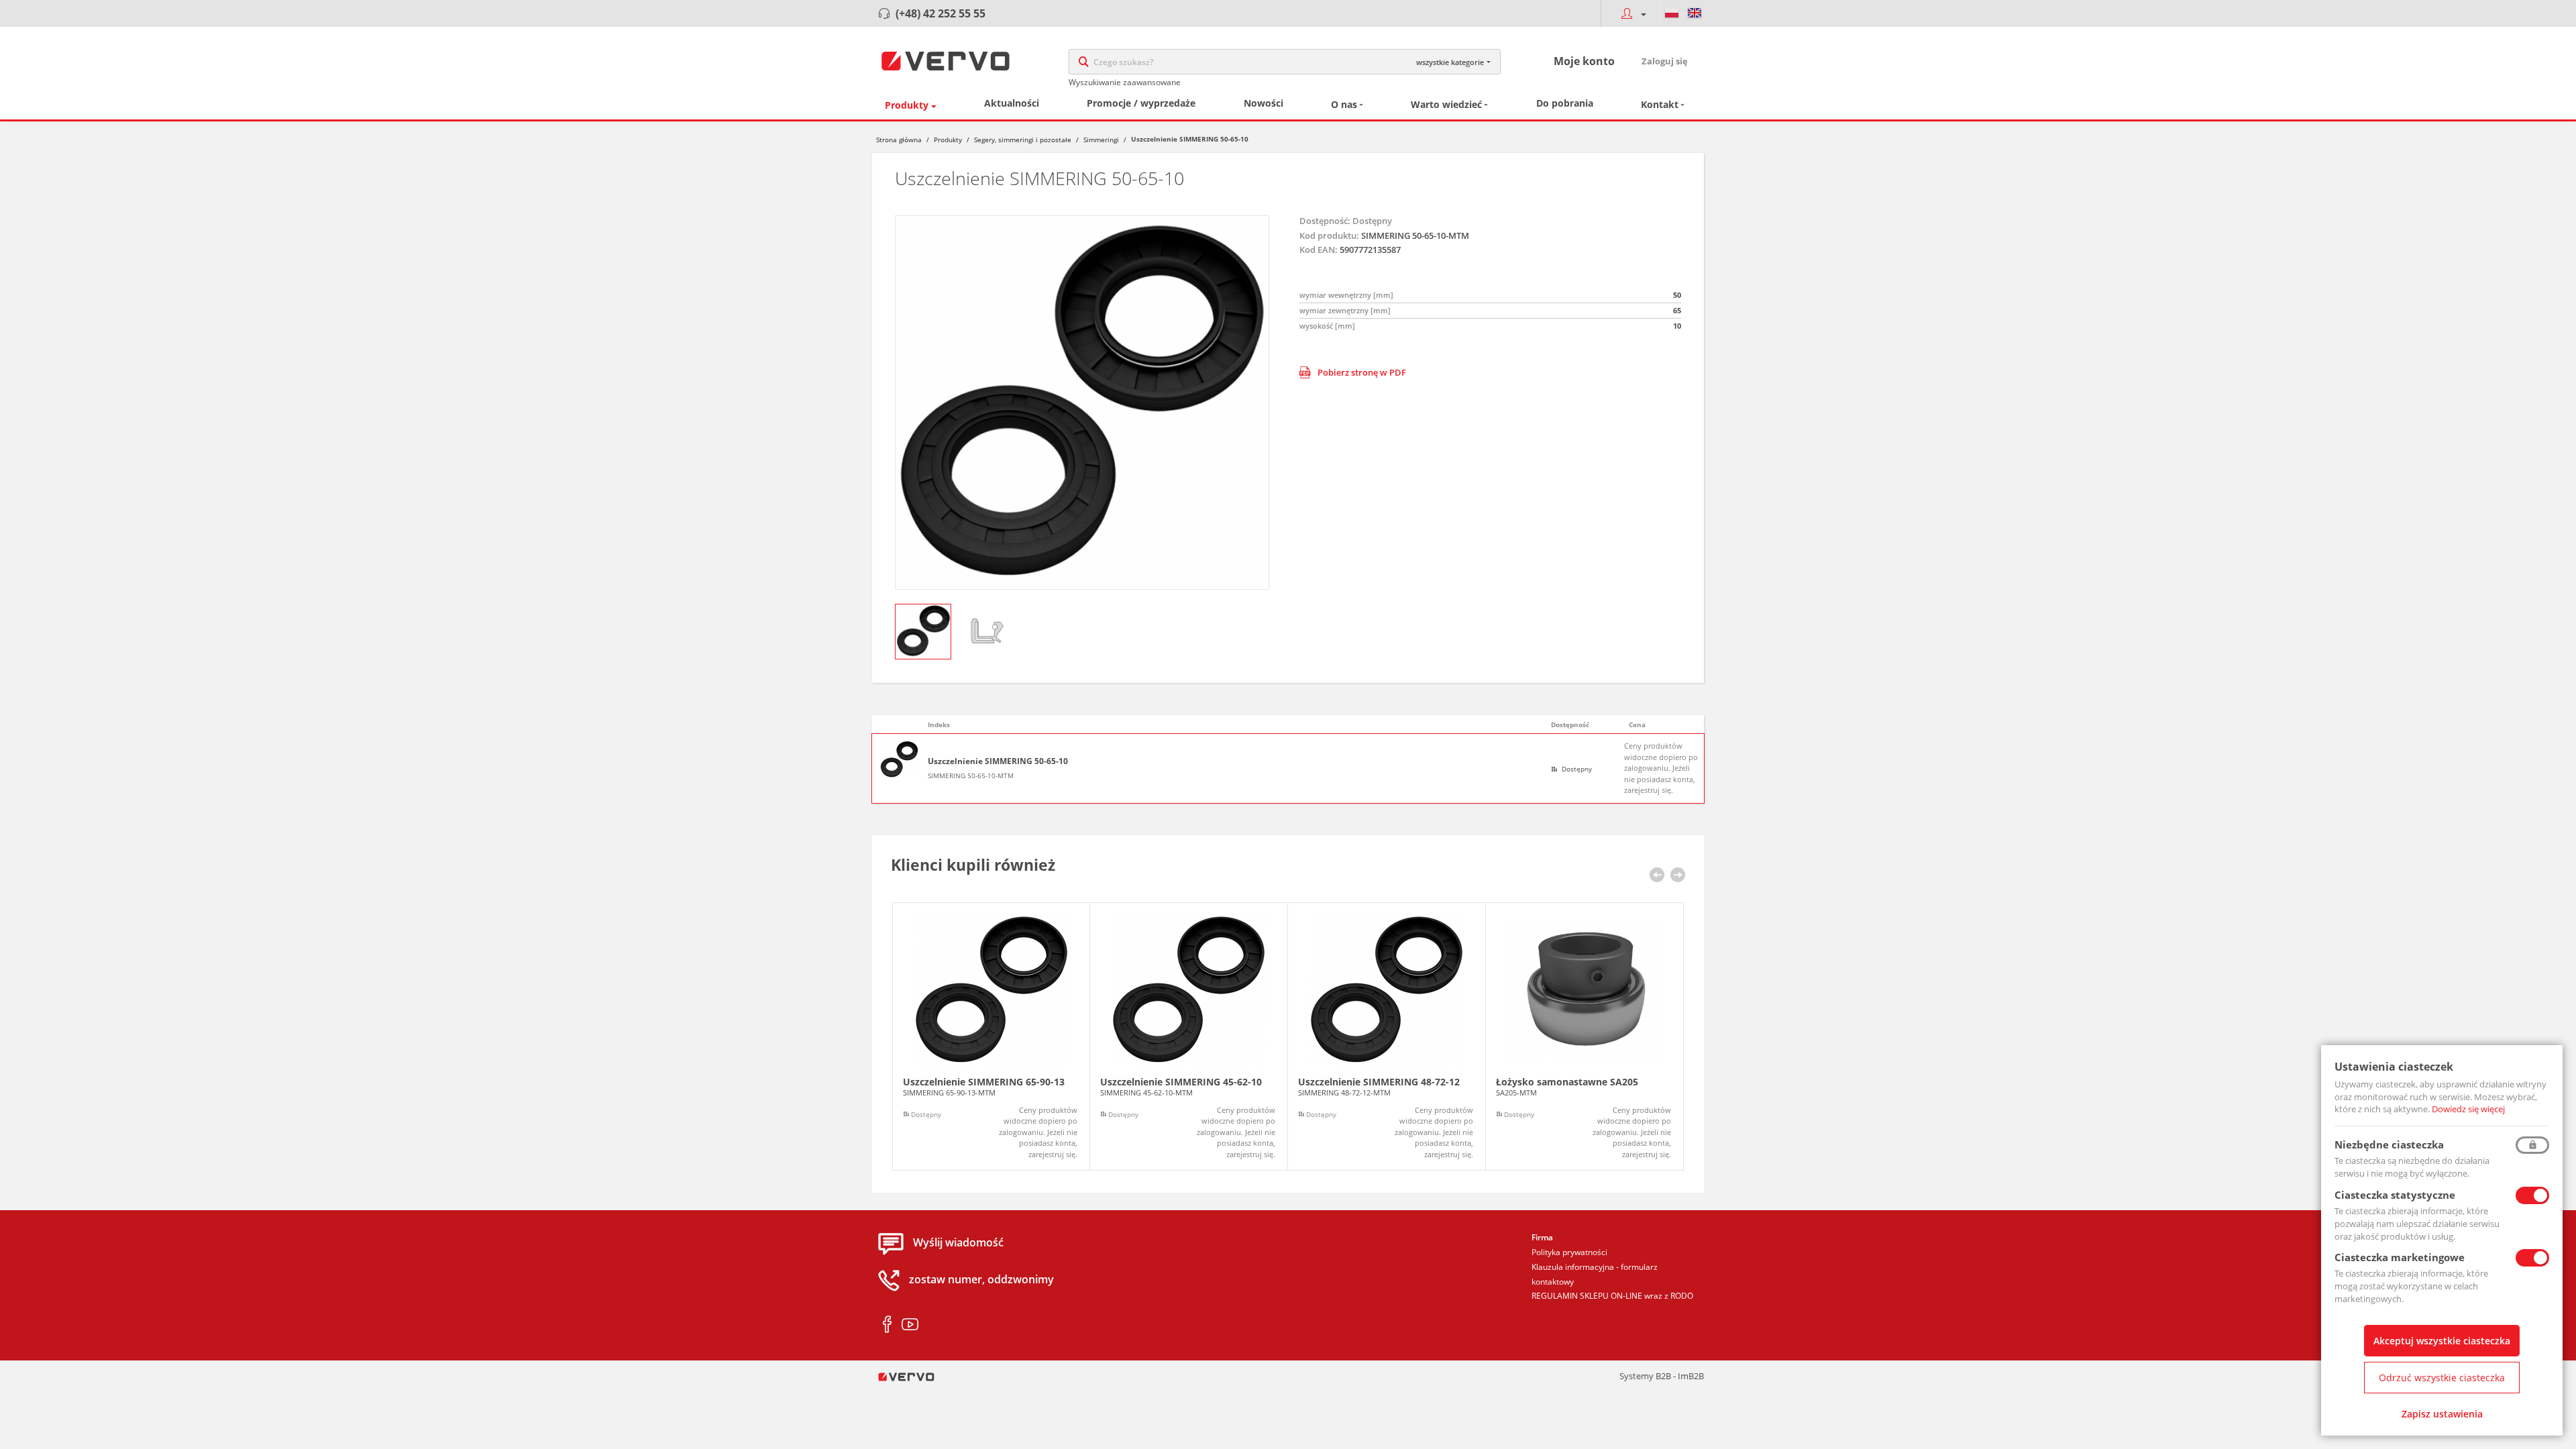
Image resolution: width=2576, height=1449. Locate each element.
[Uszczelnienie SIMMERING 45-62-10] (1189, 1037)
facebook (887, 1325)
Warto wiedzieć (1446, 104)
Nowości (1264, 103)
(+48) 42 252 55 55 (941, 13)
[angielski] (1695, 13)
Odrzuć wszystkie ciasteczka (2442, 1378)
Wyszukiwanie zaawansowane (1125, 82)
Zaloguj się (1665, 61)
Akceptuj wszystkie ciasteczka (2442, 1341)
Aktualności (1012, 103)
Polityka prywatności (1569, 1252)
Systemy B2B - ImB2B (1662, 1376)
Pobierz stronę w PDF (1362, 372)
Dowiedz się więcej (2468, 1109)
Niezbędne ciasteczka (2389, 1144)
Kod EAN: (1319, 250)
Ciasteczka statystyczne (2395, 1195)
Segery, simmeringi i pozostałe (1023, 140)
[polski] (1672, 13)
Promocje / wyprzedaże (1141, 103)
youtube (910, 1325)
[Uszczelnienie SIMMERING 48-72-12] (1387, 1037)
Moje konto (1584, 61)
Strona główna (899, 140)
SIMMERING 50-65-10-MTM (971, 775)
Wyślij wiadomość (958, 1243)
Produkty (907, 105)
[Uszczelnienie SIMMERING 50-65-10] (1082, 402)
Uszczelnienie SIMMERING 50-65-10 (998, 761)
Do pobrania (1565, 103)
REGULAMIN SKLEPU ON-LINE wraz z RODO (1612, 1296)
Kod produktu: (1329, 235)
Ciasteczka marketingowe (2400, 1257)
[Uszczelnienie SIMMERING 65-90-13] (991, 1037)
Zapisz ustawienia (2442, 1414)
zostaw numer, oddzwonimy (981, 1280)
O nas (1344, 104)
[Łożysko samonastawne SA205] (1585, 1037)
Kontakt (1660, 104)
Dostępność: (1325, 221)
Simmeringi (1101, 140)
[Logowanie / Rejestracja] (1630, 13)
